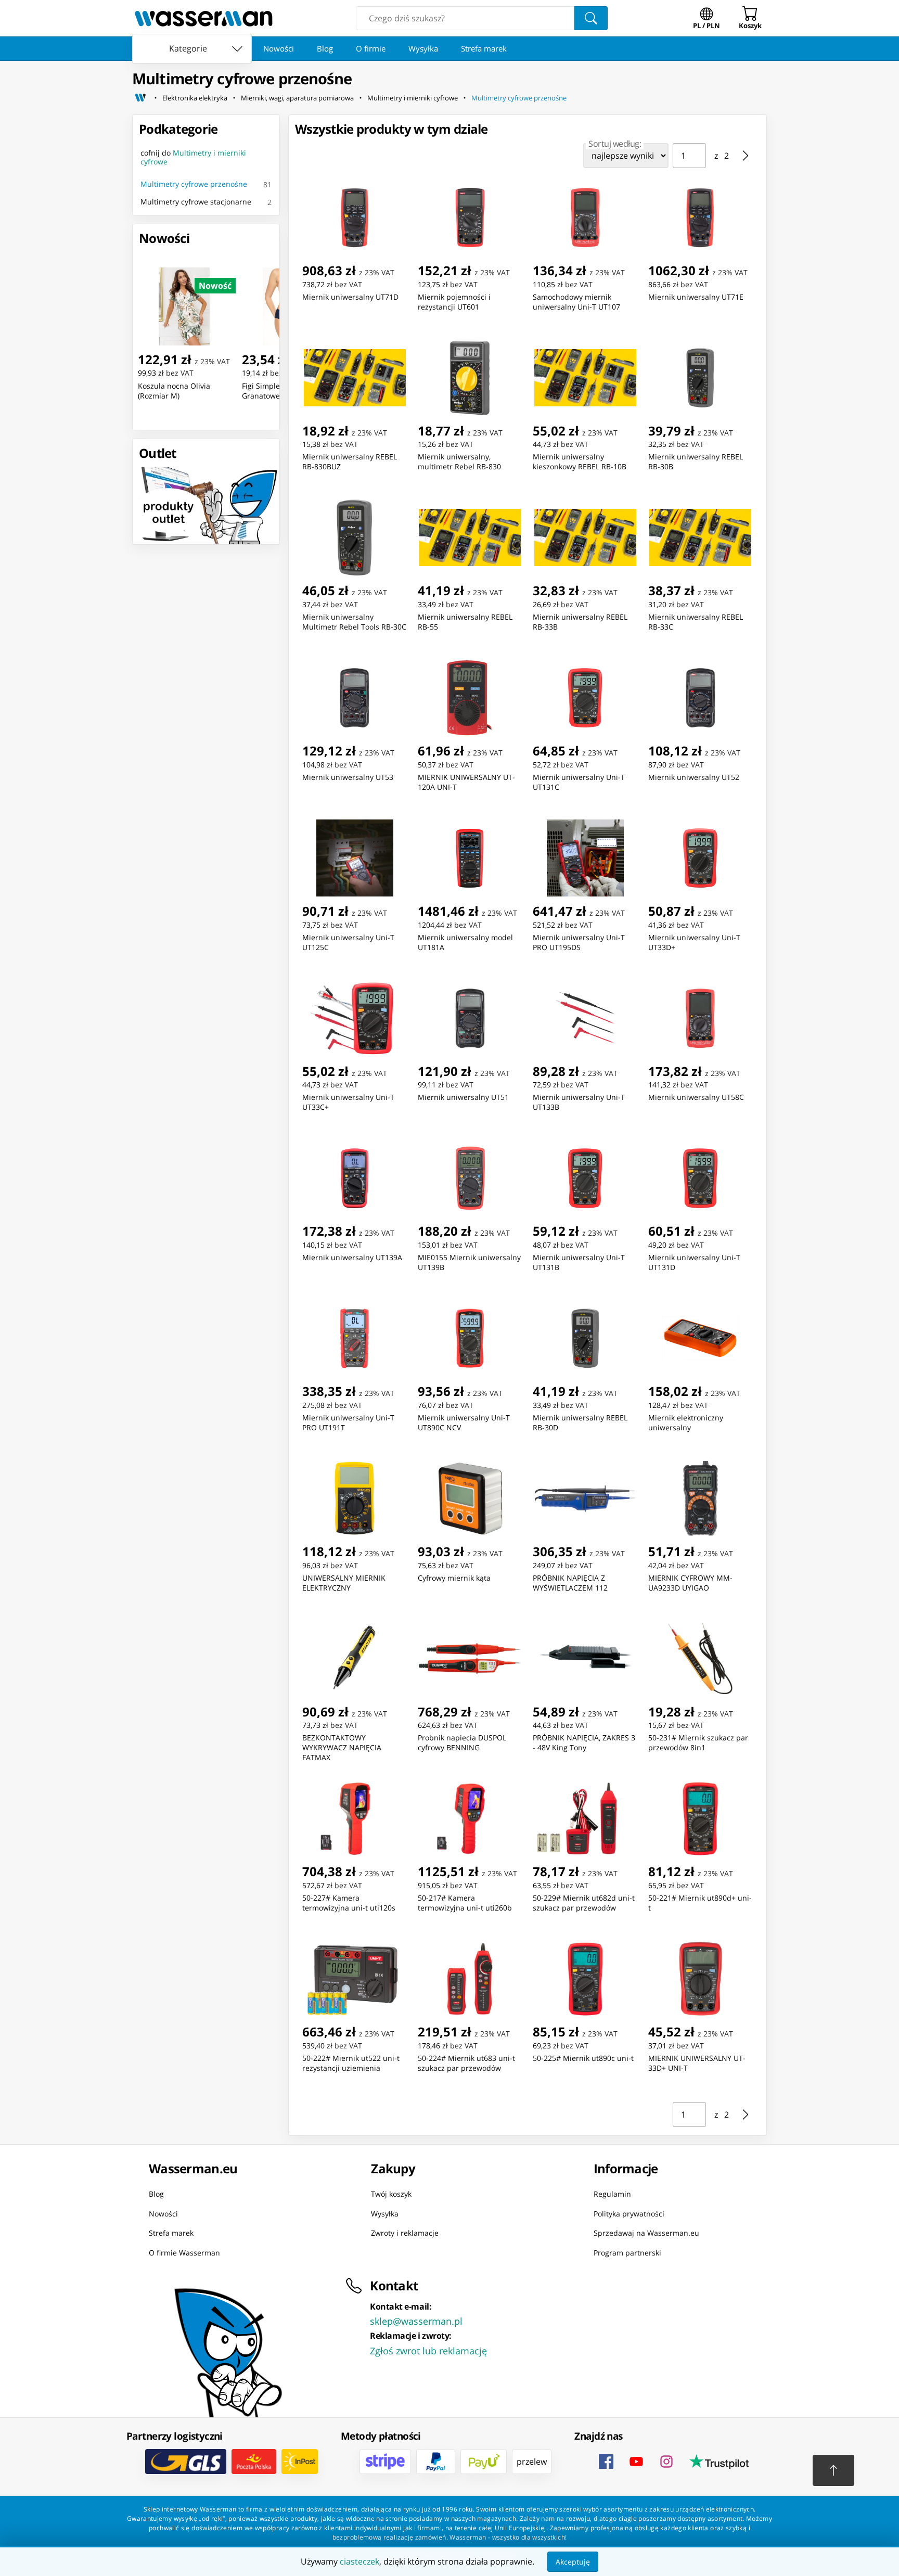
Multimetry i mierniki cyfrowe (413, 98)
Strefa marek (484, 48)
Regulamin (612, 2194)
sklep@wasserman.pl (416, 2321)
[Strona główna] (140, 98)
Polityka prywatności (629, 2213)
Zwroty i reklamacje (405, 2233)
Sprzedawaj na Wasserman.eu (646, 2233)
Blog (325, 48)
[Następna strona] (746, 156)
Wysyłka (423, 48)
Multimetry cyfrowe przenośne (519, 98)
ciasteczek (359, 2561)
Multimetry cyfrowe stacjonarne (196, 202)
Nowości (279, 48)
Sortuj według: (615, 144)
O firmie (371, 48)
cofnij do (193, 157)
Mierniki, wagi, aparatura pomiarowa (297, 98)
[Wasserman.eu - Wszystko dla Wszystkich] (204, 18)
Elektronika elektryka (195, 98)
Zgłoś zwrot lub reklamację (428, 2351)
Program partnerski (627, 2252)
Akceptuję (573, 2562)
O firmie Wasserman (184, 2252)
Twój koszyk (391, 2194)
